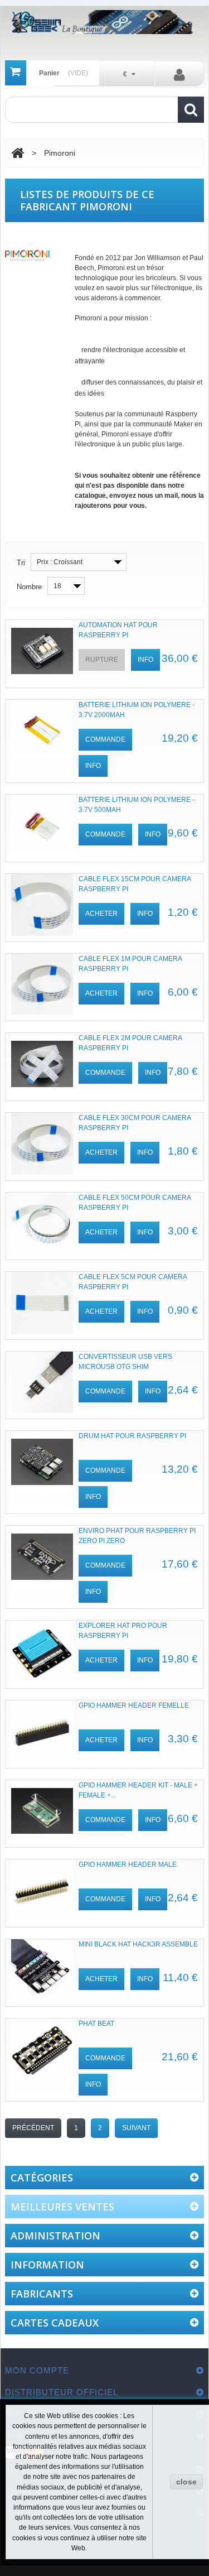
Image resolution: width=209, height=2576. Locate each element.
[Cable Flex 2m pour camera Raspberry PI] (42, 1064)
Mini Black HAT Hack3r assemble (138, 1944)
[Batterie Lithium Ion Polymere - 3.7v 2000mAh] (42, 731)
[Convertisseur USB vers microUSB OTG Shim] (42, 1383)
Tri (21, 563)
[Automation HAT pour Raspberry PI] (42, 651)
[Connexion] (179, 74)
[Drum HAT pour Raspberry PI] (42, 1462)
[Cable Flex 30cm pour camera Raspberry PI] (42, 1144)
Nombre (29, 587)
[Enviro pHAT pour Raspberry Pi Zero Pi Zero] (42, 1557)
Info (145, 660)
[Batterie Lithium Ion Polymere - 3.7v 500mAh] (42, 826)
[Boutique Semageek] (104, 22)
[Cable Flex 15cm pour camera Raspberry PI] (42, 905)
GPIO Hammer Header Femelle (134, 1705)
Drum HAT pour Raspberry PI (132, 1436)
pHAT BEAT (96, 2024)
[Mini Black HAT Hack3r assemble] (42, 1970)
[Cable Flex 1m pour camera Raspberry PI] (42, 985)
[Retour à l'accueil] (18, 153)
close (186, 2482)
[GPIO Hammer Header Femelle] (42, 1731)
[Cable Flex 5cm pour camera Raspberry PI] (42, 1303)
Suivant (136, 2128)
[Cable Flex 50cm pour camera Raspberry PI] (42, 1224)
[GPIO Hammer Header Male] (42, 1890)
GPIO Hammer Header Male (128, 1864)
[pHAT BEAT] (42, 2049)
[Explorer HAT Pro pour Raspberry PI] (42, 1652)
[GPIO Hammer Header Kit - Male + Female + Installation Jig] (42, 1811)
